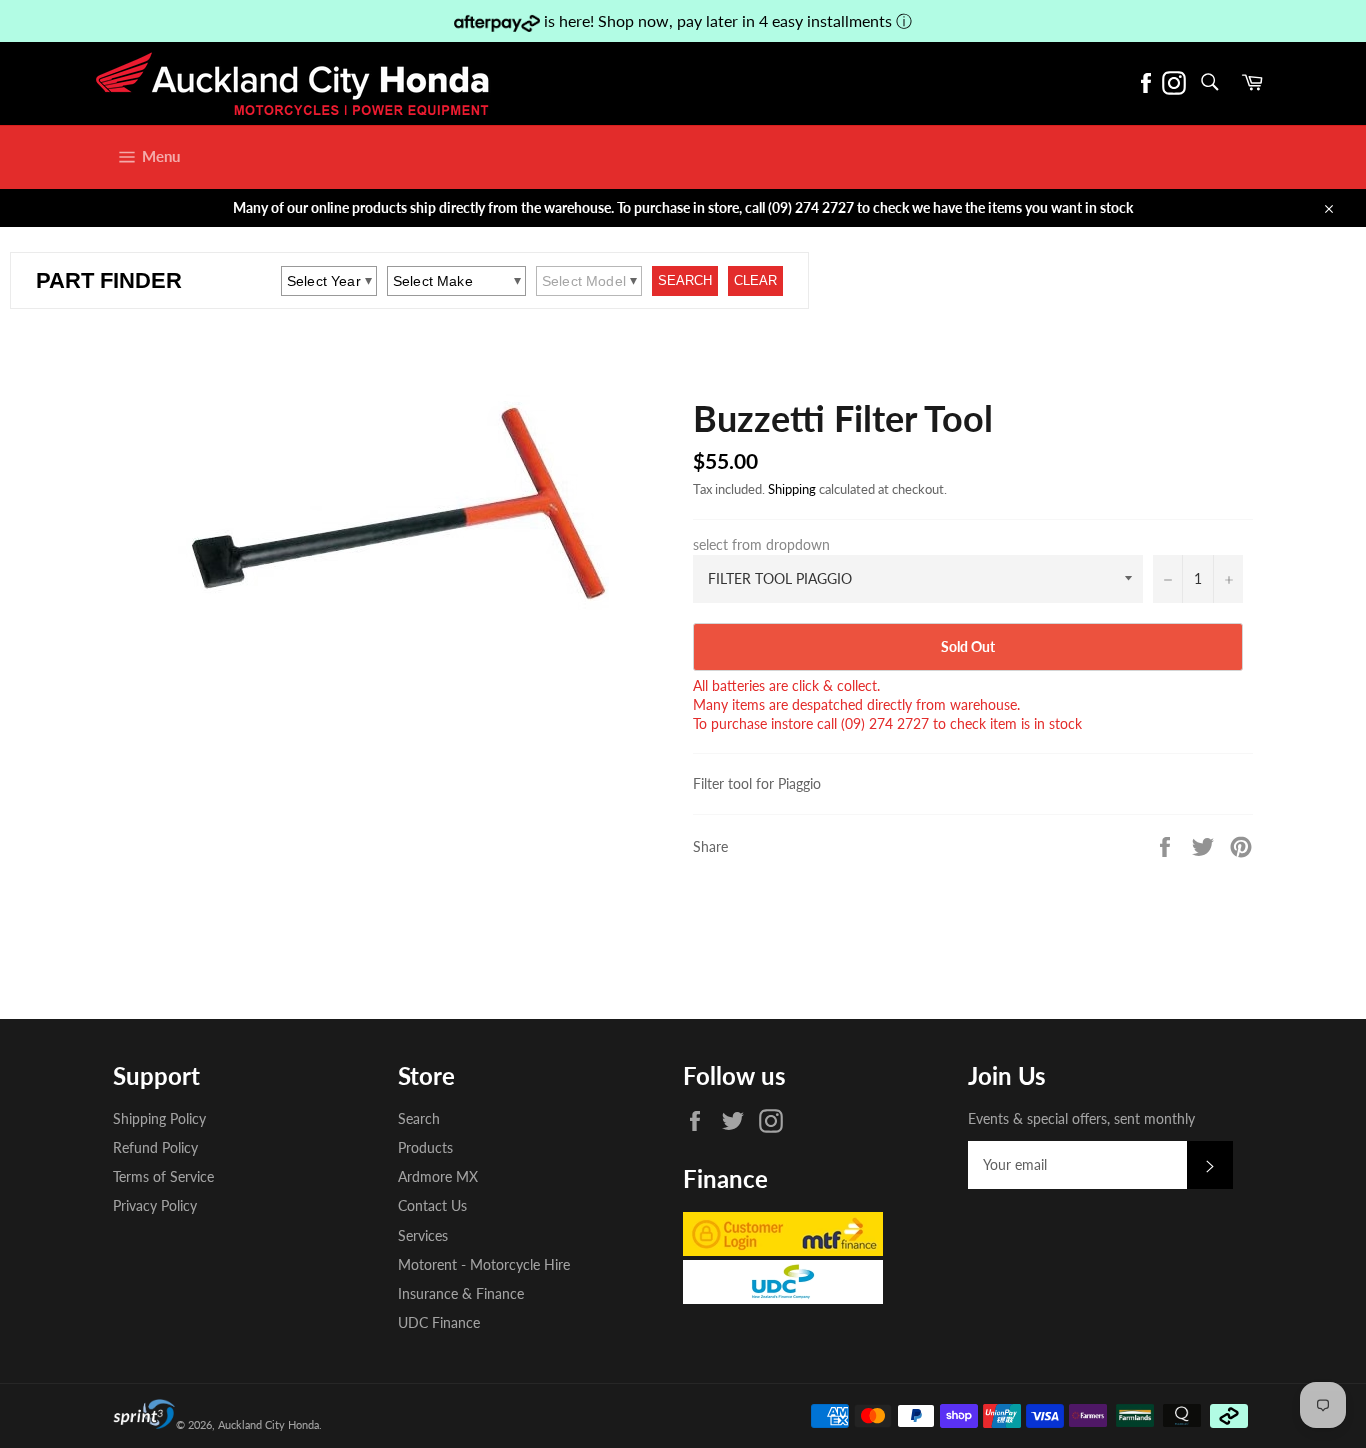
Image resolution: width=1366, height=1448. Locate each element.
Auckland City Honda (268, 1424)
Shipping (792, 489)
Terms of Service (163, 1176)
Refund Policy (155, 1147)
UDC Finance (439, 1322)
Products (425, 1147)
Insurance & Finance (461, 1293)
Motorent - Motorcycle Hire (484, 1264)
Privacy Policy (155, 1205)
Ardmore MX (438, 1176)
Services (423, 1235)
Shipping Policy (159, 1118)
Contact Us (432, 1205)
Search (419, 1118)
